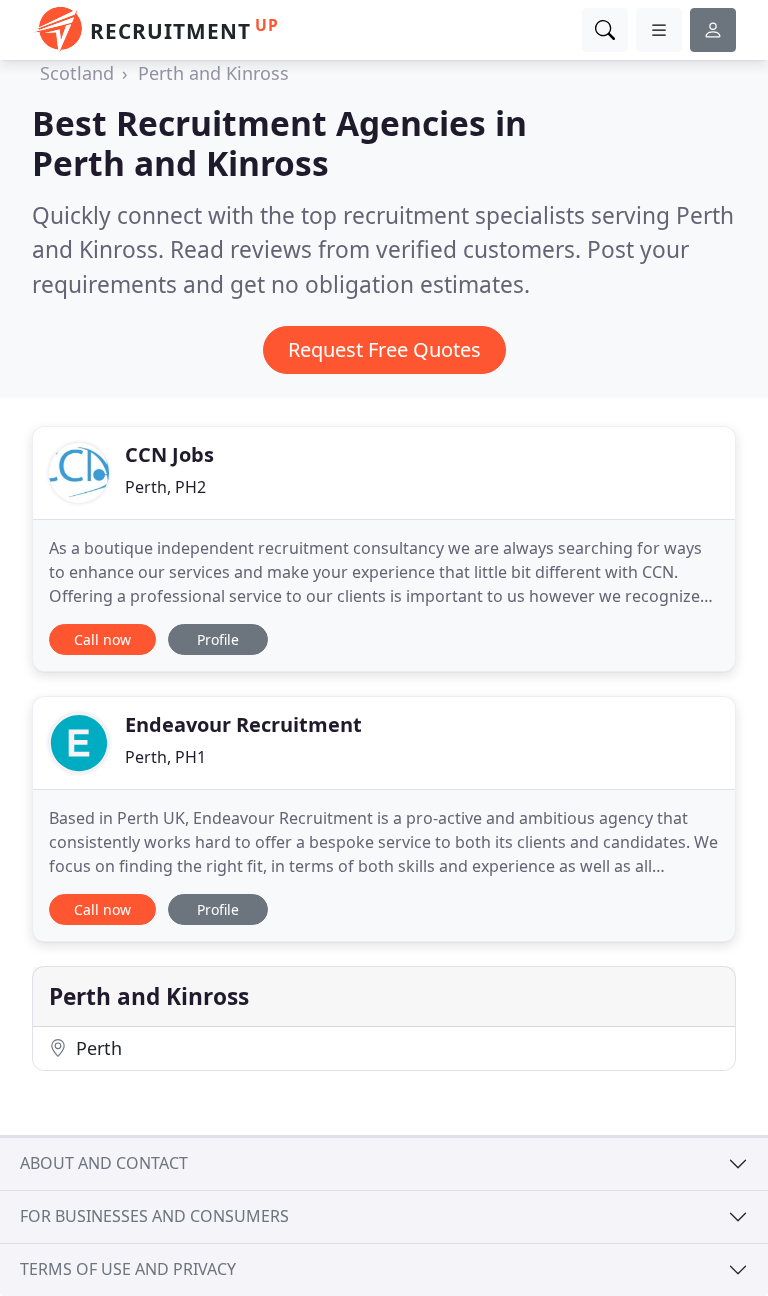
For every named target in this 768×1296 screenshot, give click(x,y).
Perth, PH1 (165, 757)
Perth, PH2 (165, 487)
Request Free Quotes (384, 349)
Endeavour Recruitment (243, 724)
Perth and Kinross (213, 73)
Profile (218, 639)
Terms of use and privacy (128, 1269)
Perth (96, 1048)
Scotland (77, 73)
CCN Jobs (169, 454)
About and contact (104, 1163)
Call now (102, 639)
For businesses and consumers (154, 1216)
